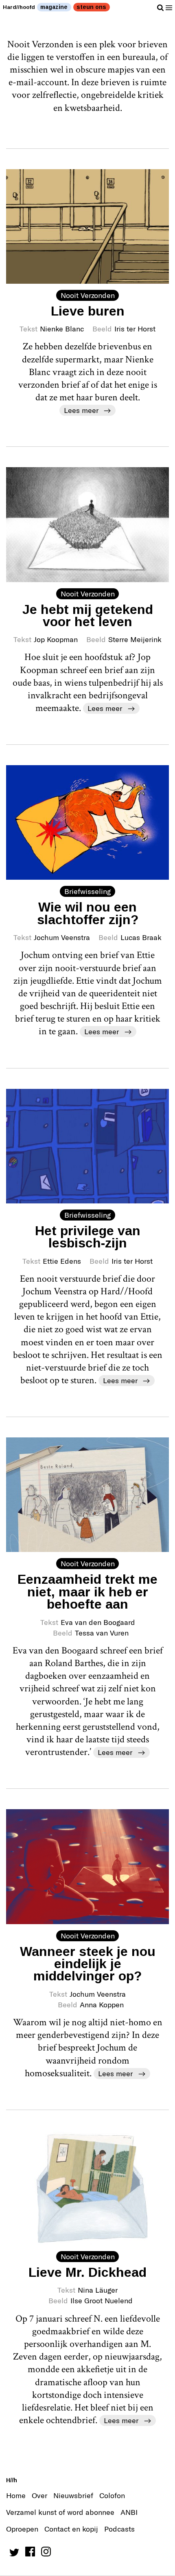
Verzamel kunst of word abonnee (60, 2512)
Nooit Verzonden (88, 295)
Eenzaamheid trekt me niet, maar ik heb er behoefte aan (87, 1592)
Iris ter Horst (135, 329)
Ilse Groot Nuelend (102, 2300)
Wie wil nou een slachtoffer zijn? (88, 913)
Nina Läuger (98, 2290)
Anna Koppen (102, 2004)
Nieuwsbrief (73, 2495)
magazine (54, 7)
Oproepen (22, 2529)
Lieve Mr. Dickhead (87, 2272)
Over (39, 2495)
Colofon (112, 2495)
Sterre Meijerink (135, 639)
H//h (12, 2480)
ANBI (129, 2512)
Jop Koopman (56, 639)
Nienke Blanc (62, 329)
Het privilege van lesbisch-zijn (88, 1237)
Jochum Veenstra (62, 937)
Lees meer (81, 410)
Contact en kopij (71, 2529)
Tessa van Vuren (102, 1633)
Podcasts (119, 2529)
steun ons (91, 7)
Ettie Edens (62, 1261)
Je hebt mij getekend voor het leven (88, 616)
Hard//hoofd (19, 7)
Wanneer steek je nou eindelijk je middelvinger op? (88, 1964)
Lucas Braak (141, 937)
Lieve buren (88, 311)
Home (16, 2495)
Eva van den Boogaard (98, 1622)
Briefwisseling (87, 891)
